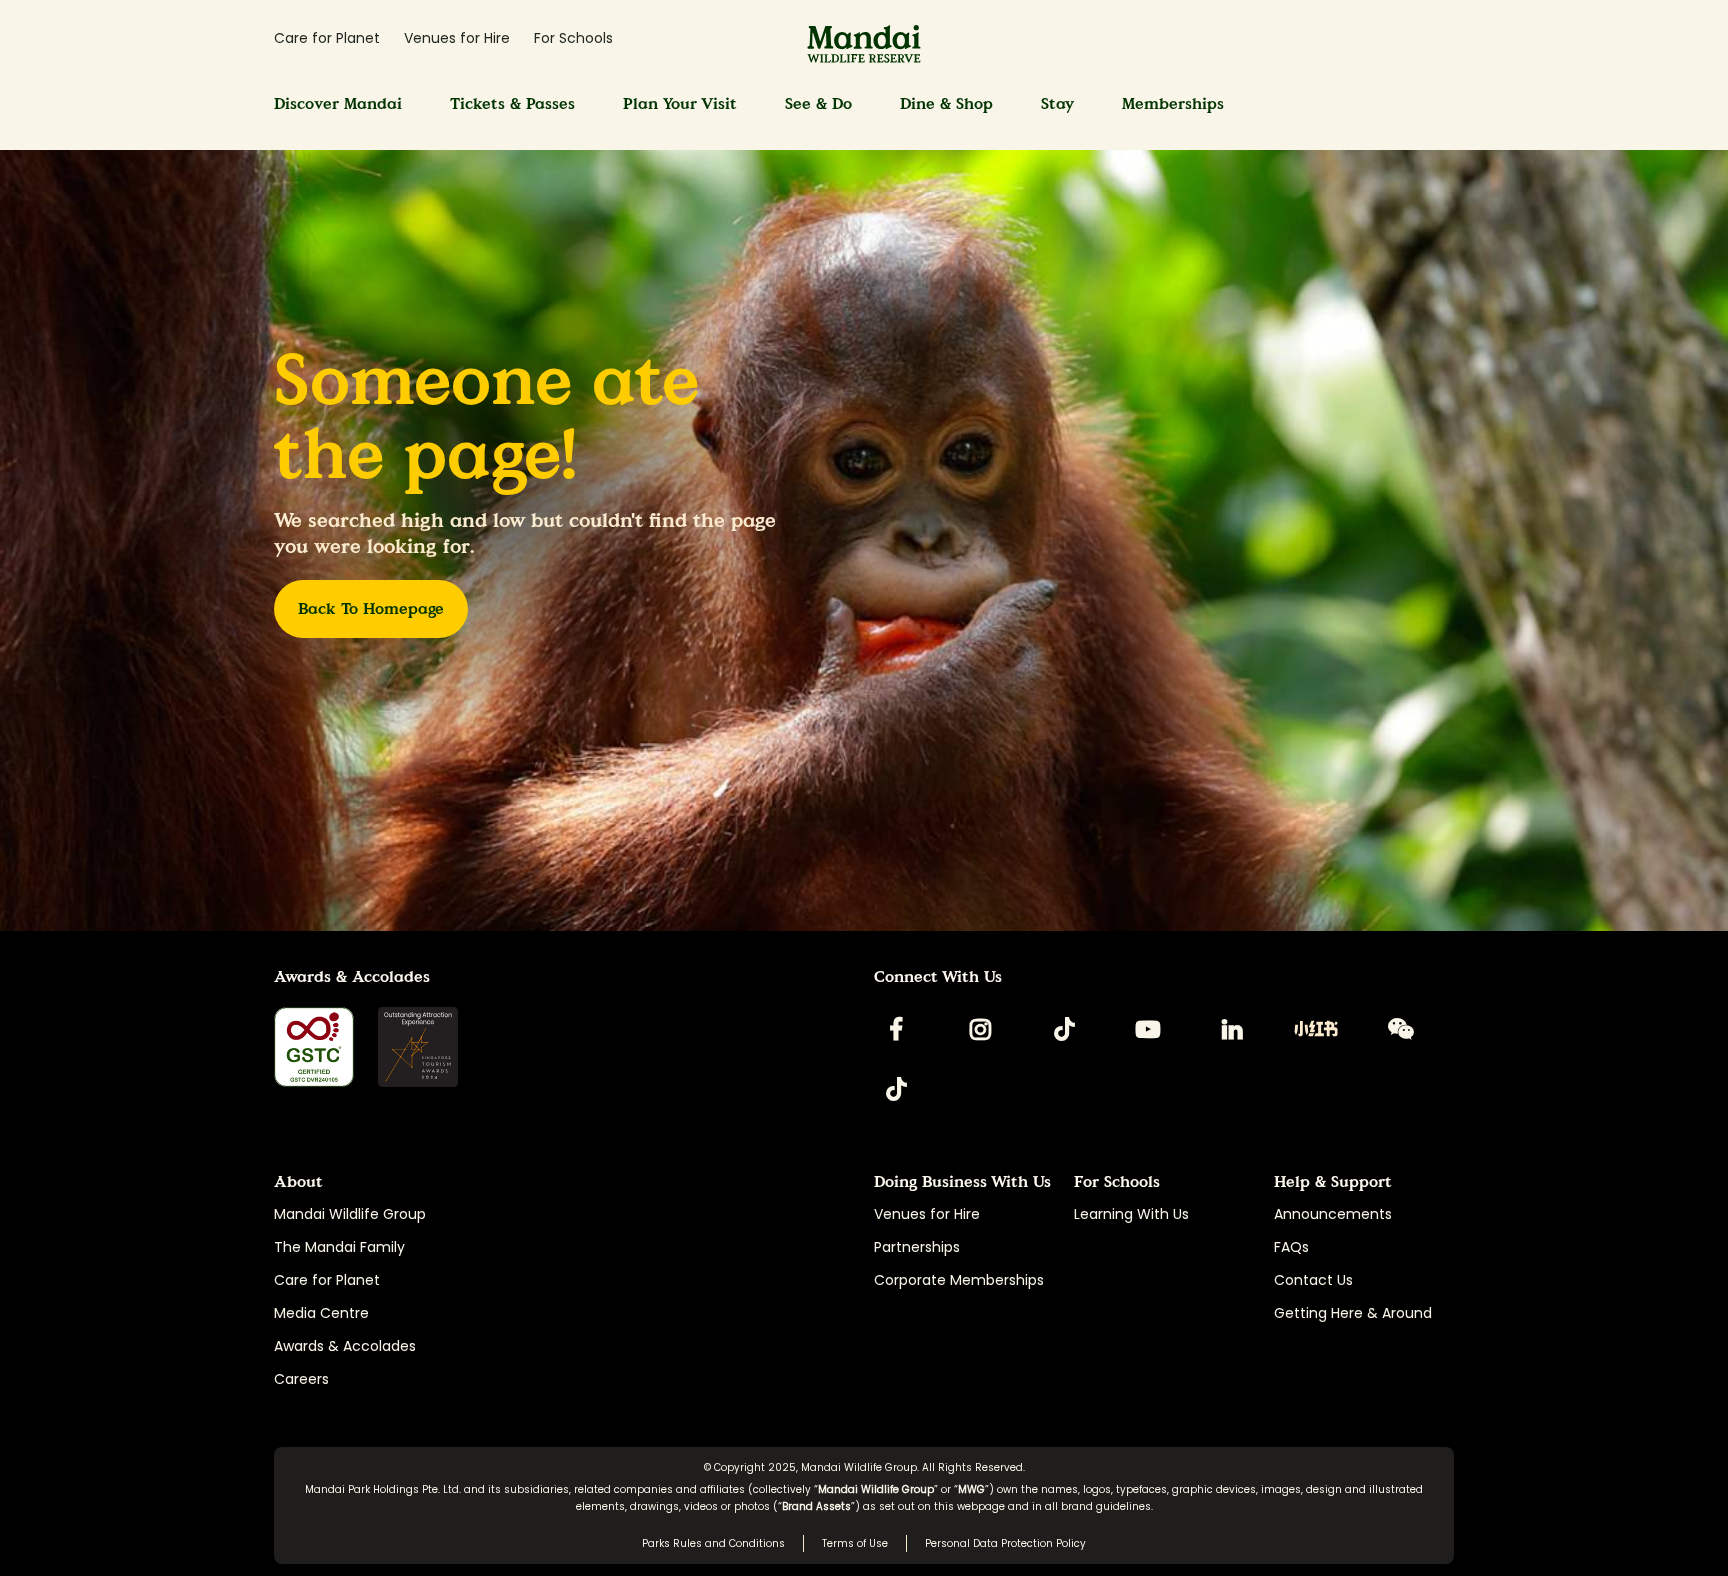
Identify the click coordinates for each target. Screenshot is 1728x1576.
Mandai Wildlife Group (350, 1214)
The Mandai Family (339, 1247)
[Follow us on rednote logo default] (1316, 1029)
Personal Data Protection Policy (1005, 1543)
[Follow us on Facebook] (896, 1029)
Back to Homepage (371, 608)
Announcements (1333, 1214)
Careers (301, 1379)
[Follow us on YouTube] (1148, 1029)
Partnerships (917, 1247)
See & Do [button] (818, 103)
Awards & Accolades (345, 1346)
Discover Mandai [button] (338, 103)
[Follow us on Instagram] (980, 1029)
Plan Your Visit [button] (680, 103)
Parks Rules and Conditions (713, 1543)
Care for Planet (327, 38)
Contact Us (1313, 1280)
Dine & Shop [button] (946, 103)
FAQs (1291, 1247)
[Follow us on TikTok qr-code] (1064, 1029)
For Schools (573, 38)
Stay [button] (1057, 103)
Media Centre (321, 1313)
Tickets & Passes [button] (512, 103)
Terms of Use (855, 1543)
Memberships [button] (1173, 103)
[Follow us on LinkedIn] (1232, 1029)
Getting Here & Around (1353, 1313)
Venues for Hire (457, 38)
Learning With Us (1131, 1214)
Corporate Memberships (959, 1280)
